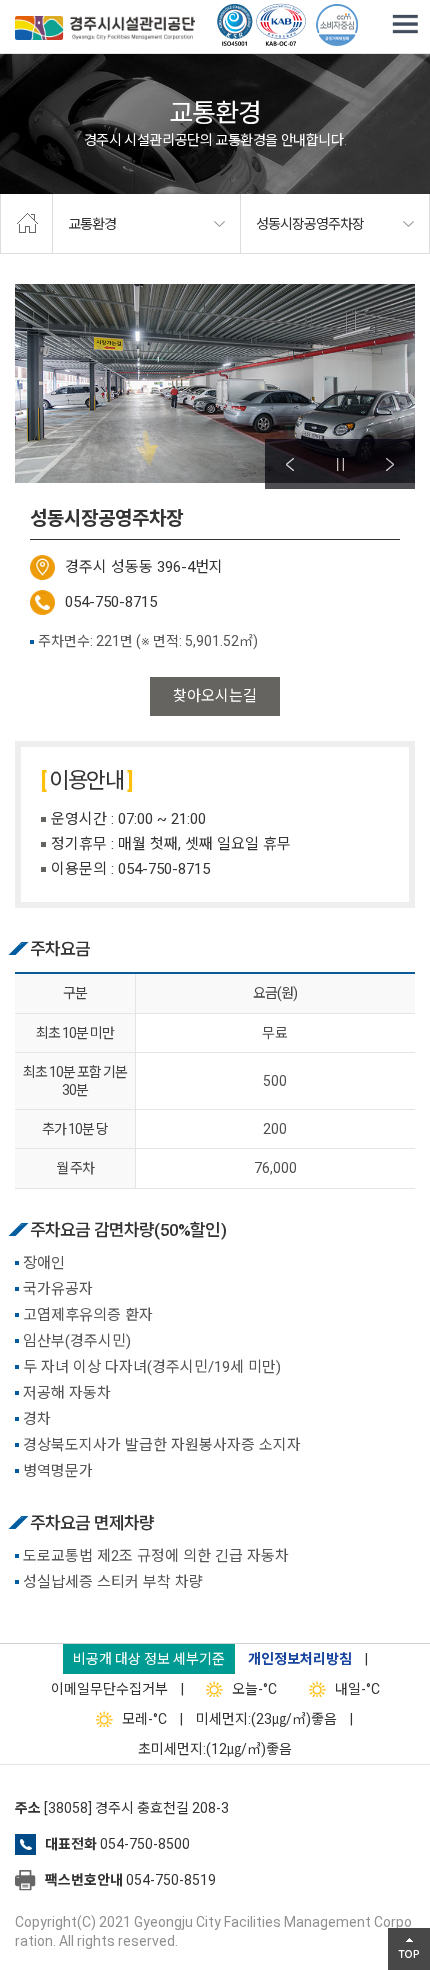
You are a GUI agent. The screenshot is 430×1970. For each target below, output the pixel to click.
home (26, 224)
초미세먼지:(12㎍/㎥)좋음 (215, 1749)
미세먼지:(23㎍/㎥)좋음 (266, 1719)
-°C (254, 1689)
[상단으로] (409, 1949)
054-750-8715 (111, 602)
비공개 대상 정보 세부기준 (149, 1659)
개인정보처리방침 (300, 1659)
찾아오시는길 (215, 696)
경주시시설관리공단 (105, 30)
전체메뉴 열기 (405, 25)
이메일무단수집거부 (109, 1689)
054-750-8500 (145, 1844)
